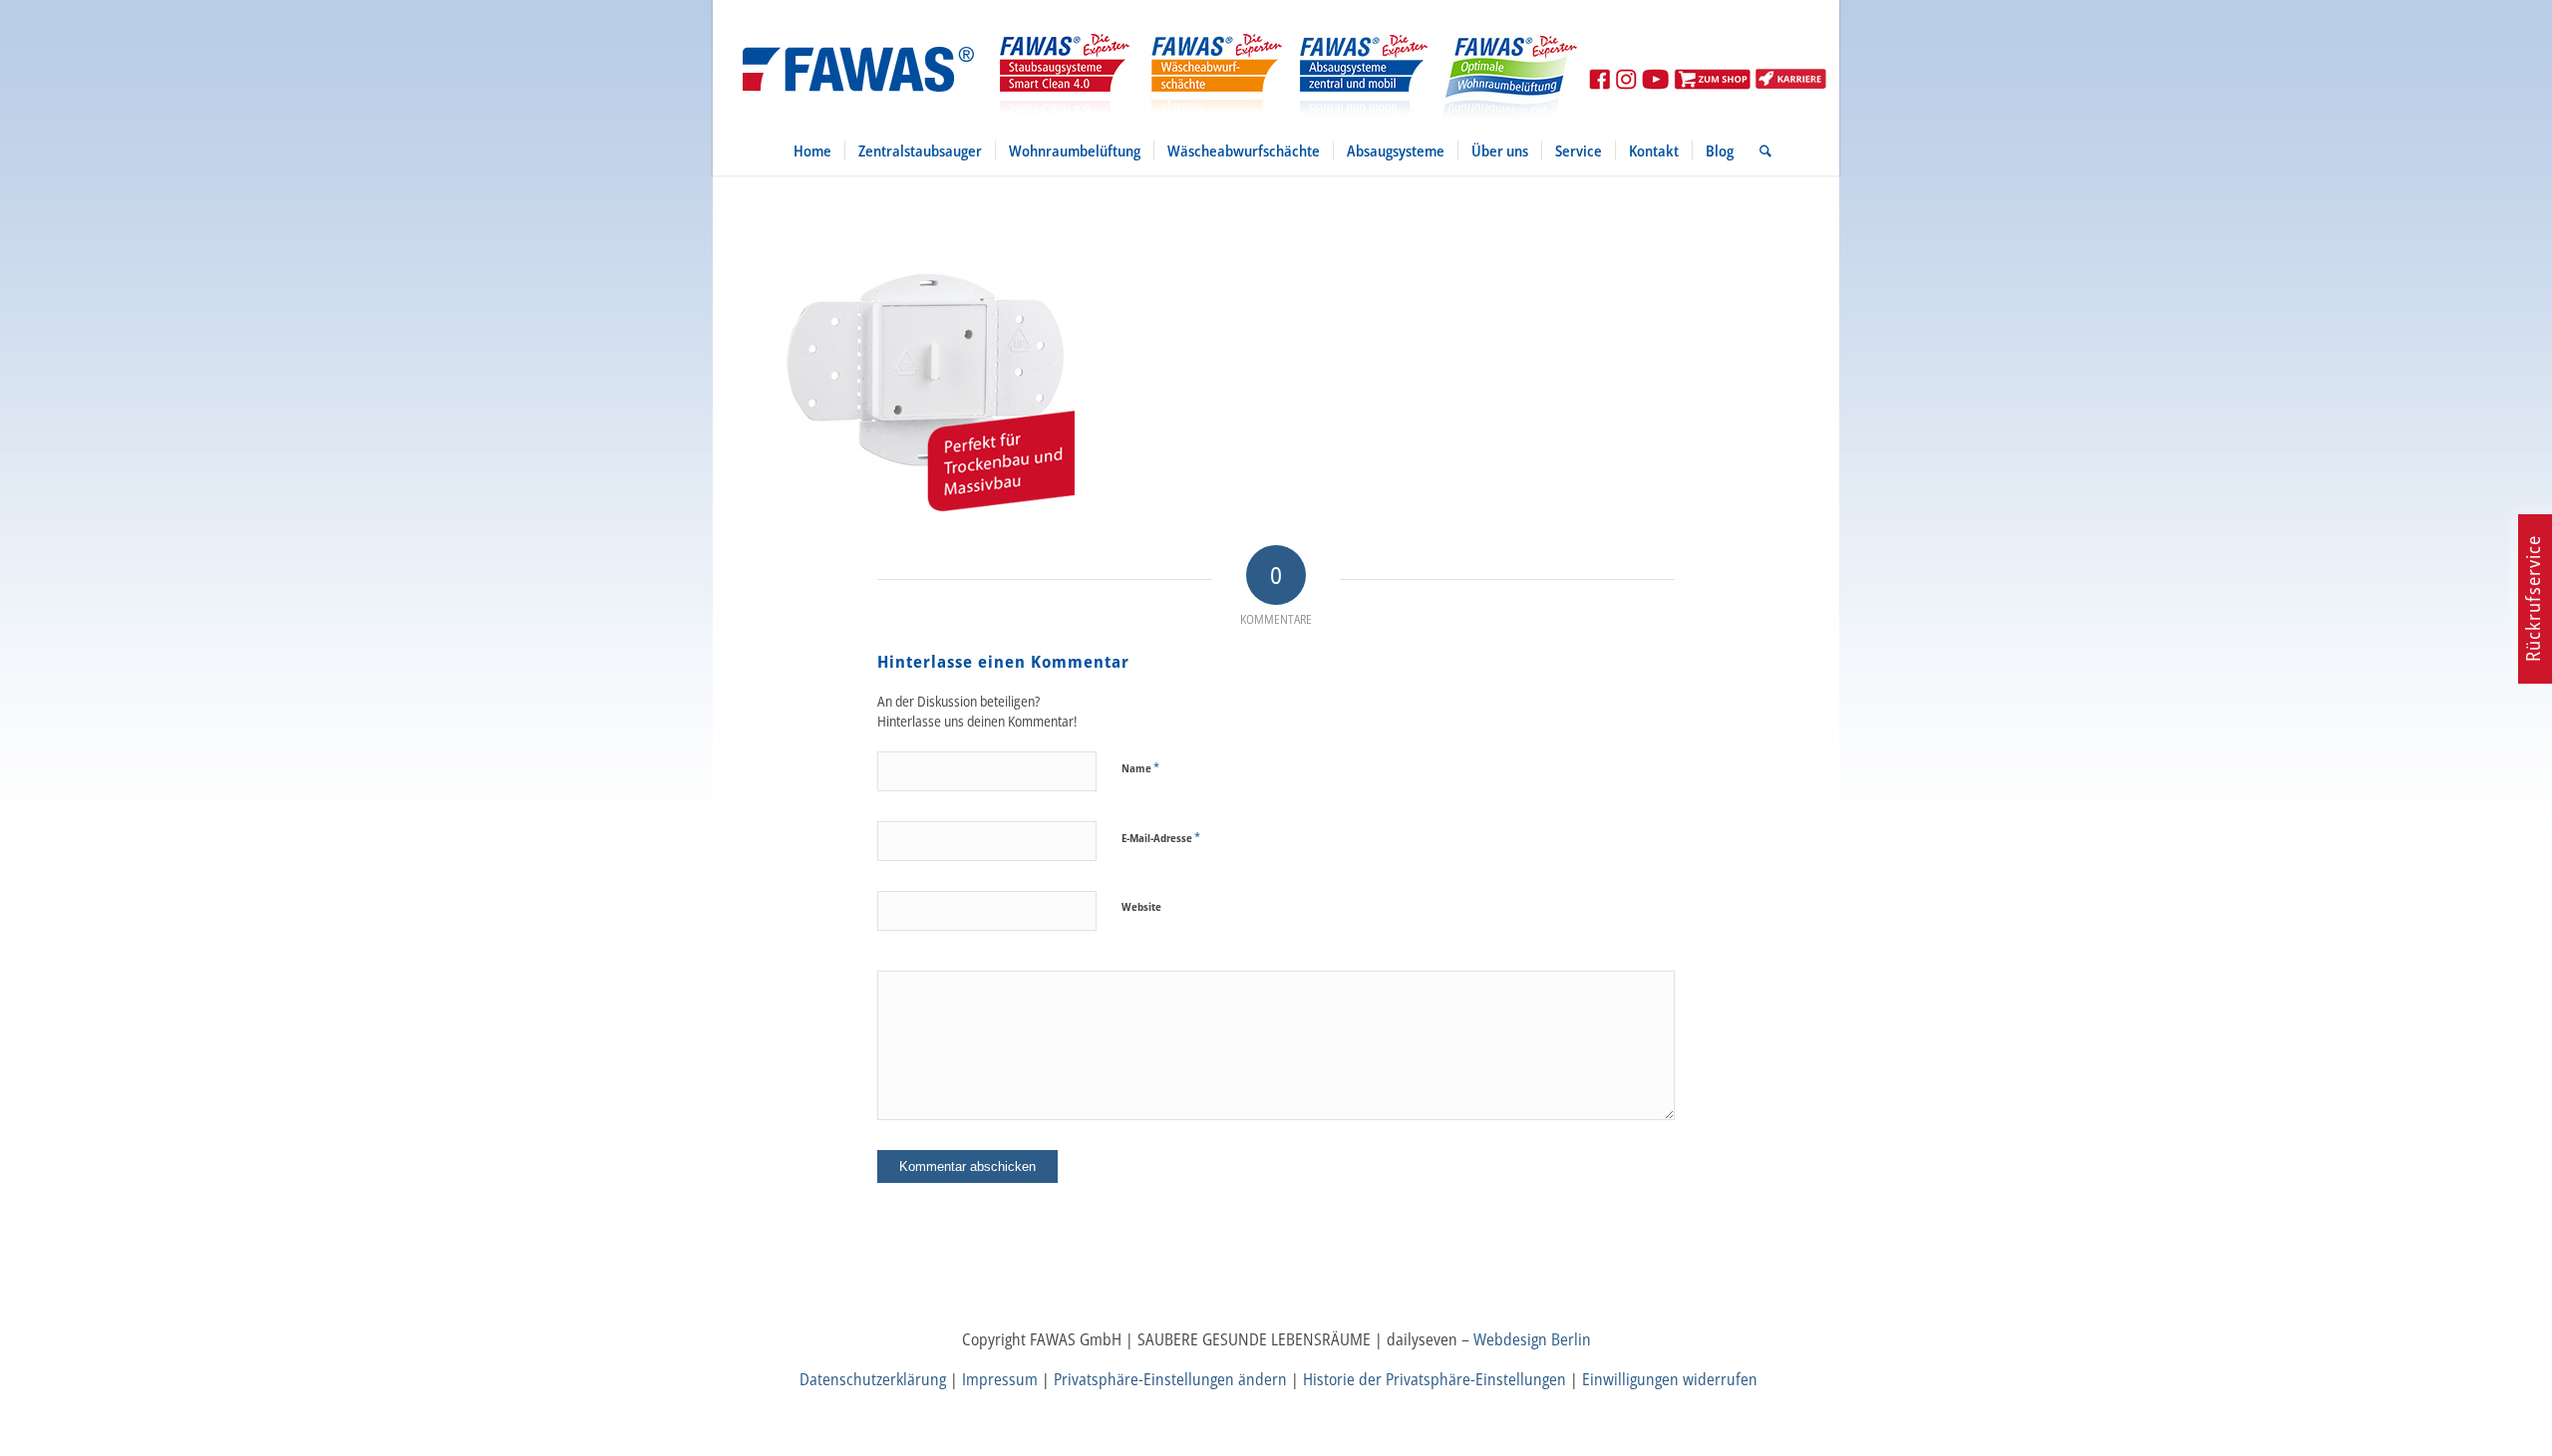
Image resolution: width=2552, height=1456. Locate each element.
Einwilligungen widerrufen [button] (1670, 1379)
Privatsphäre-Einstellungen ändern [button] (1170, 1379)
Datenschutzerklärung (873, 1379)
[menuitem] (812, 150)
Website (1141, 906)
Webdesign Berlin (1532, 1339)
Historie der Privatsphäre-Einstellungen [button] (1435, 1379)
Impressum (1000, 1379)
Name (1140, 767)
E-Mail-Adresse (1161, 837)
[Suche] (1759, 150)
